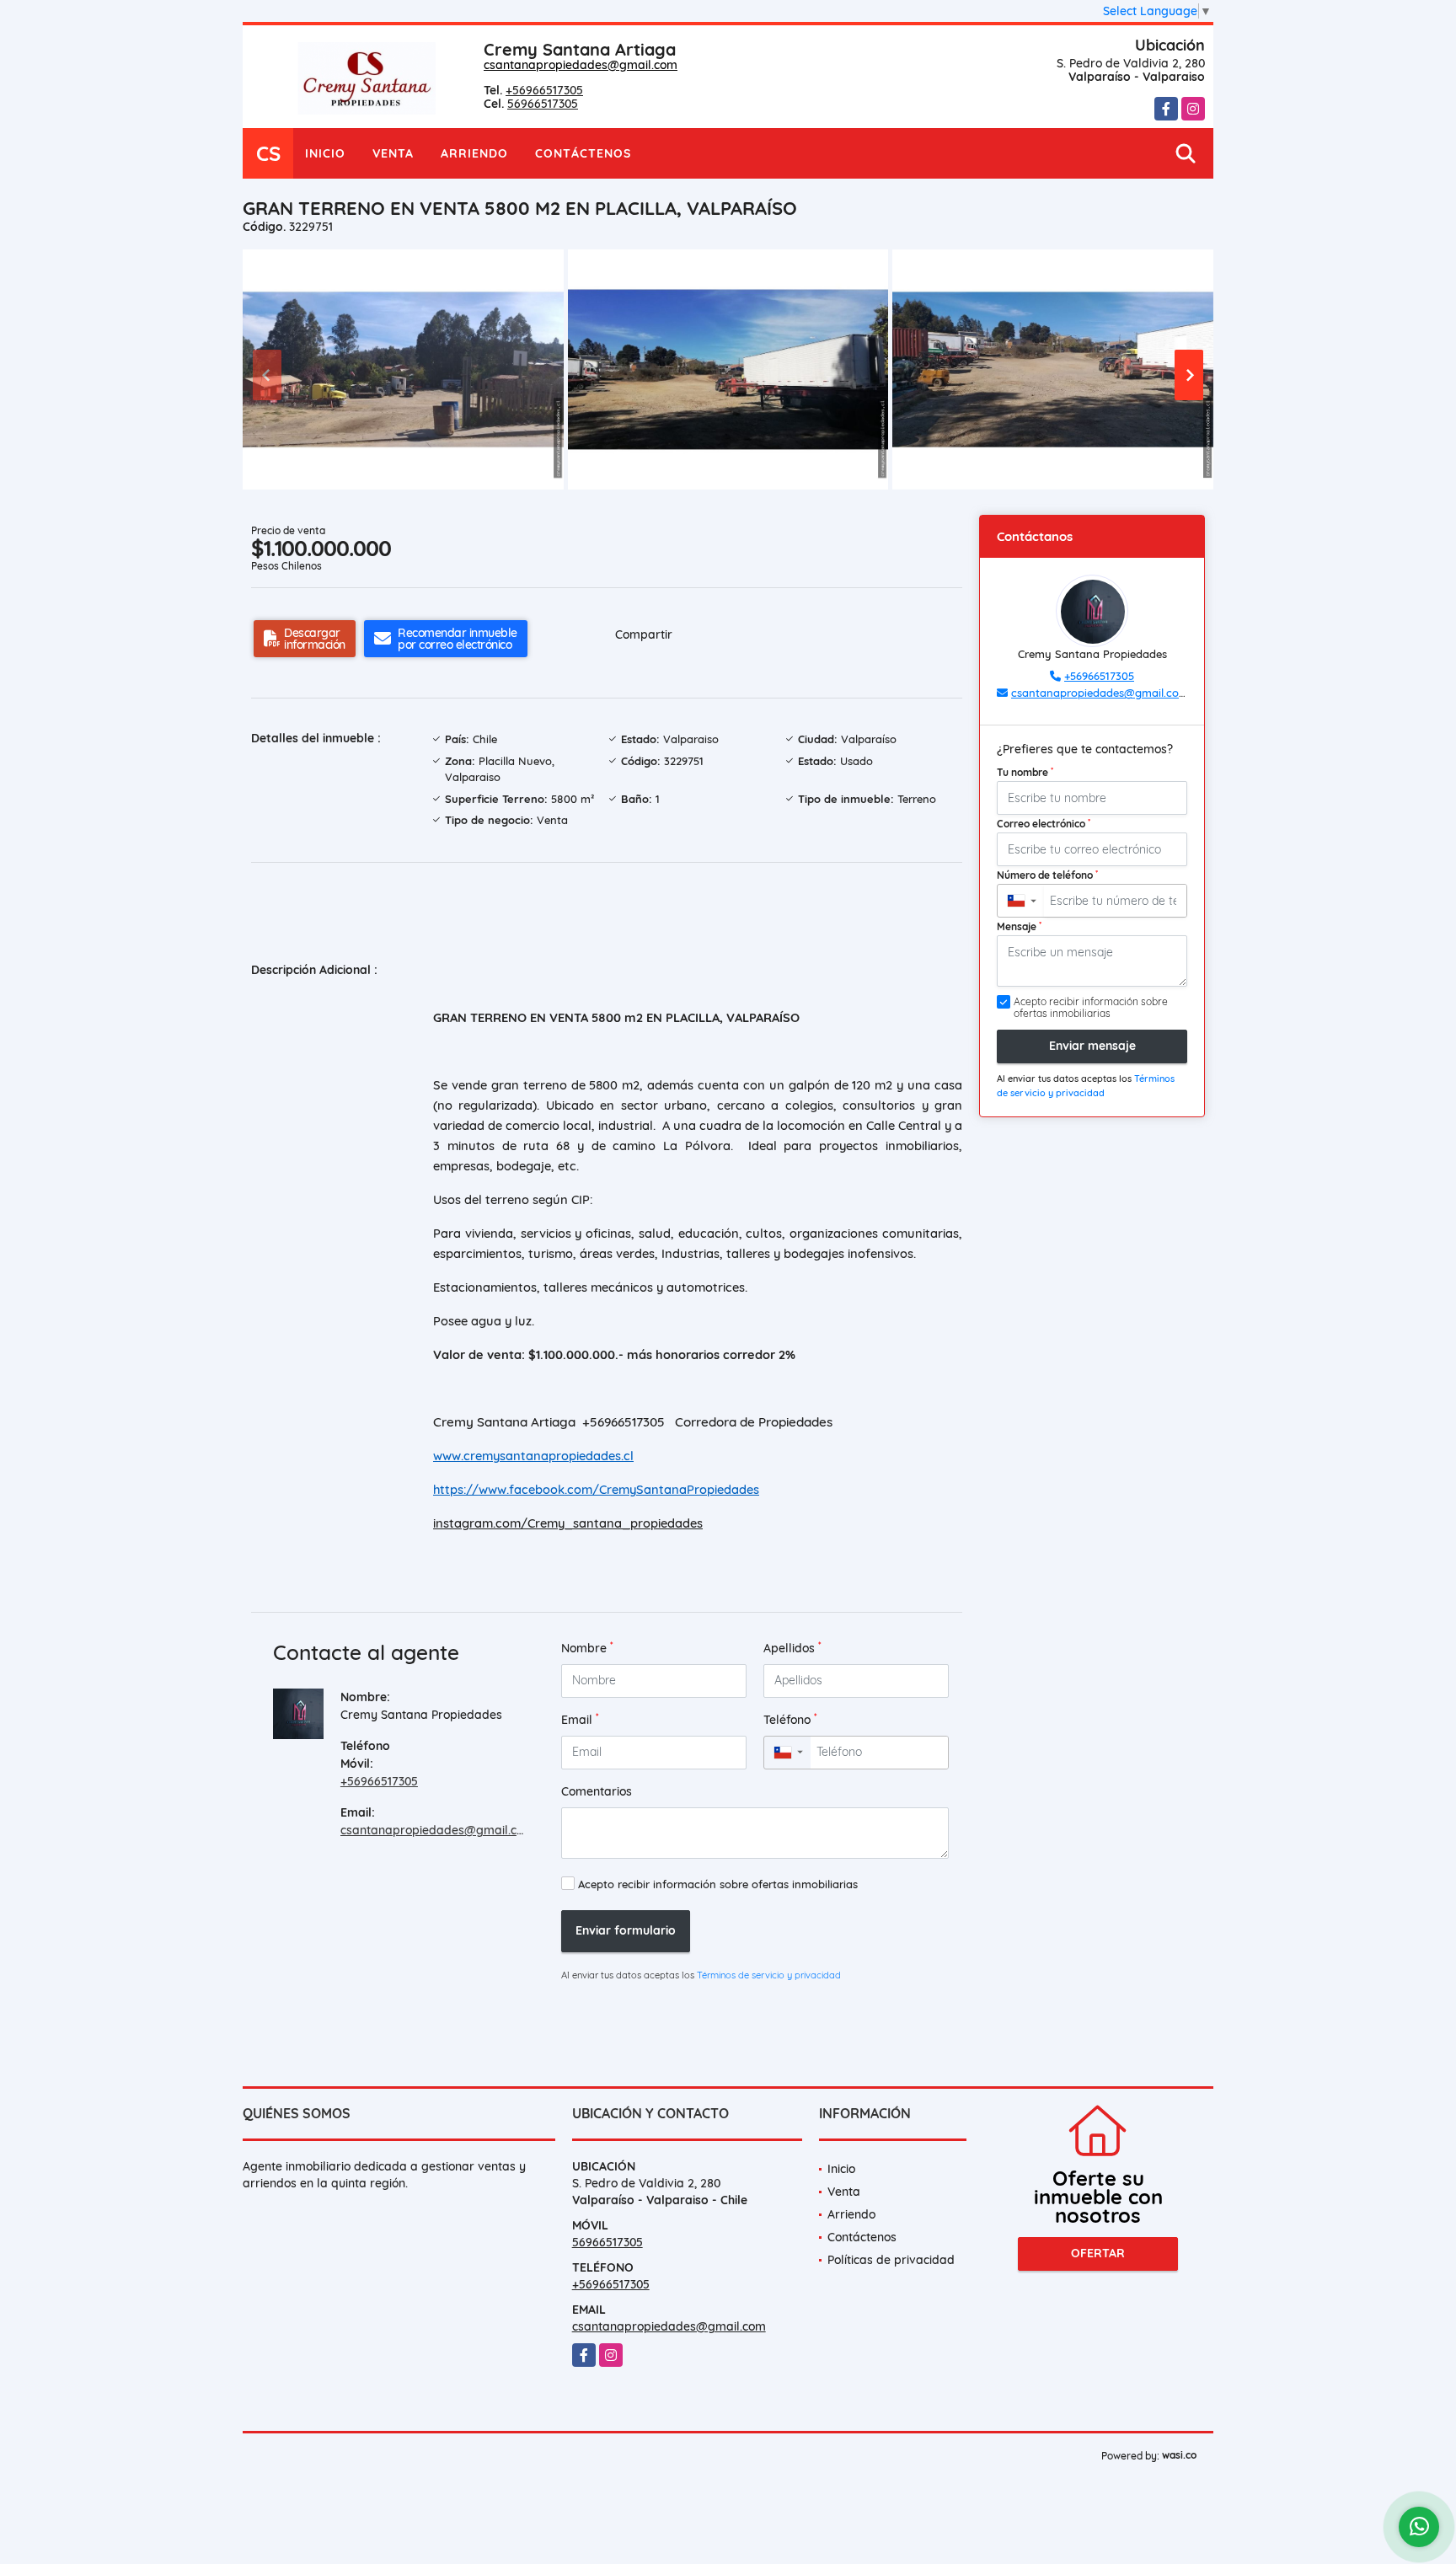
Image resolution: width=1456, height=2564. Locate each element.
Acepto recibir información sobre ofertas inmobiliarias (718, 1884)
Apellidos (792, 1648)
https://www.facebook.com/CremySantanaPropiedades (596, 1489)
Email (580, 1719)
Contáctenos (583, 153)
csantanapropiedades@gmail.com (581, 65)
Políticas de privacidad (891, 2260)
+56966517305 (544, 90)
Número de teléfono (1047, 875)
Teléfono (790, 1719)
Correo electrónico (1044, 823)
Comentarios (597, 1791)
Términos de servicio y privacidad (769, 1975)
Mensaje (1019, 926)
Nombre (587, 1648)
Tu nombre (1025, 772)
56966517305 (543, 104)
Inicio (325, 153)
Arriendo (474, 153)
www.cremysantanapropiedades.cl (533, 1456)
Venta (393, 153)
